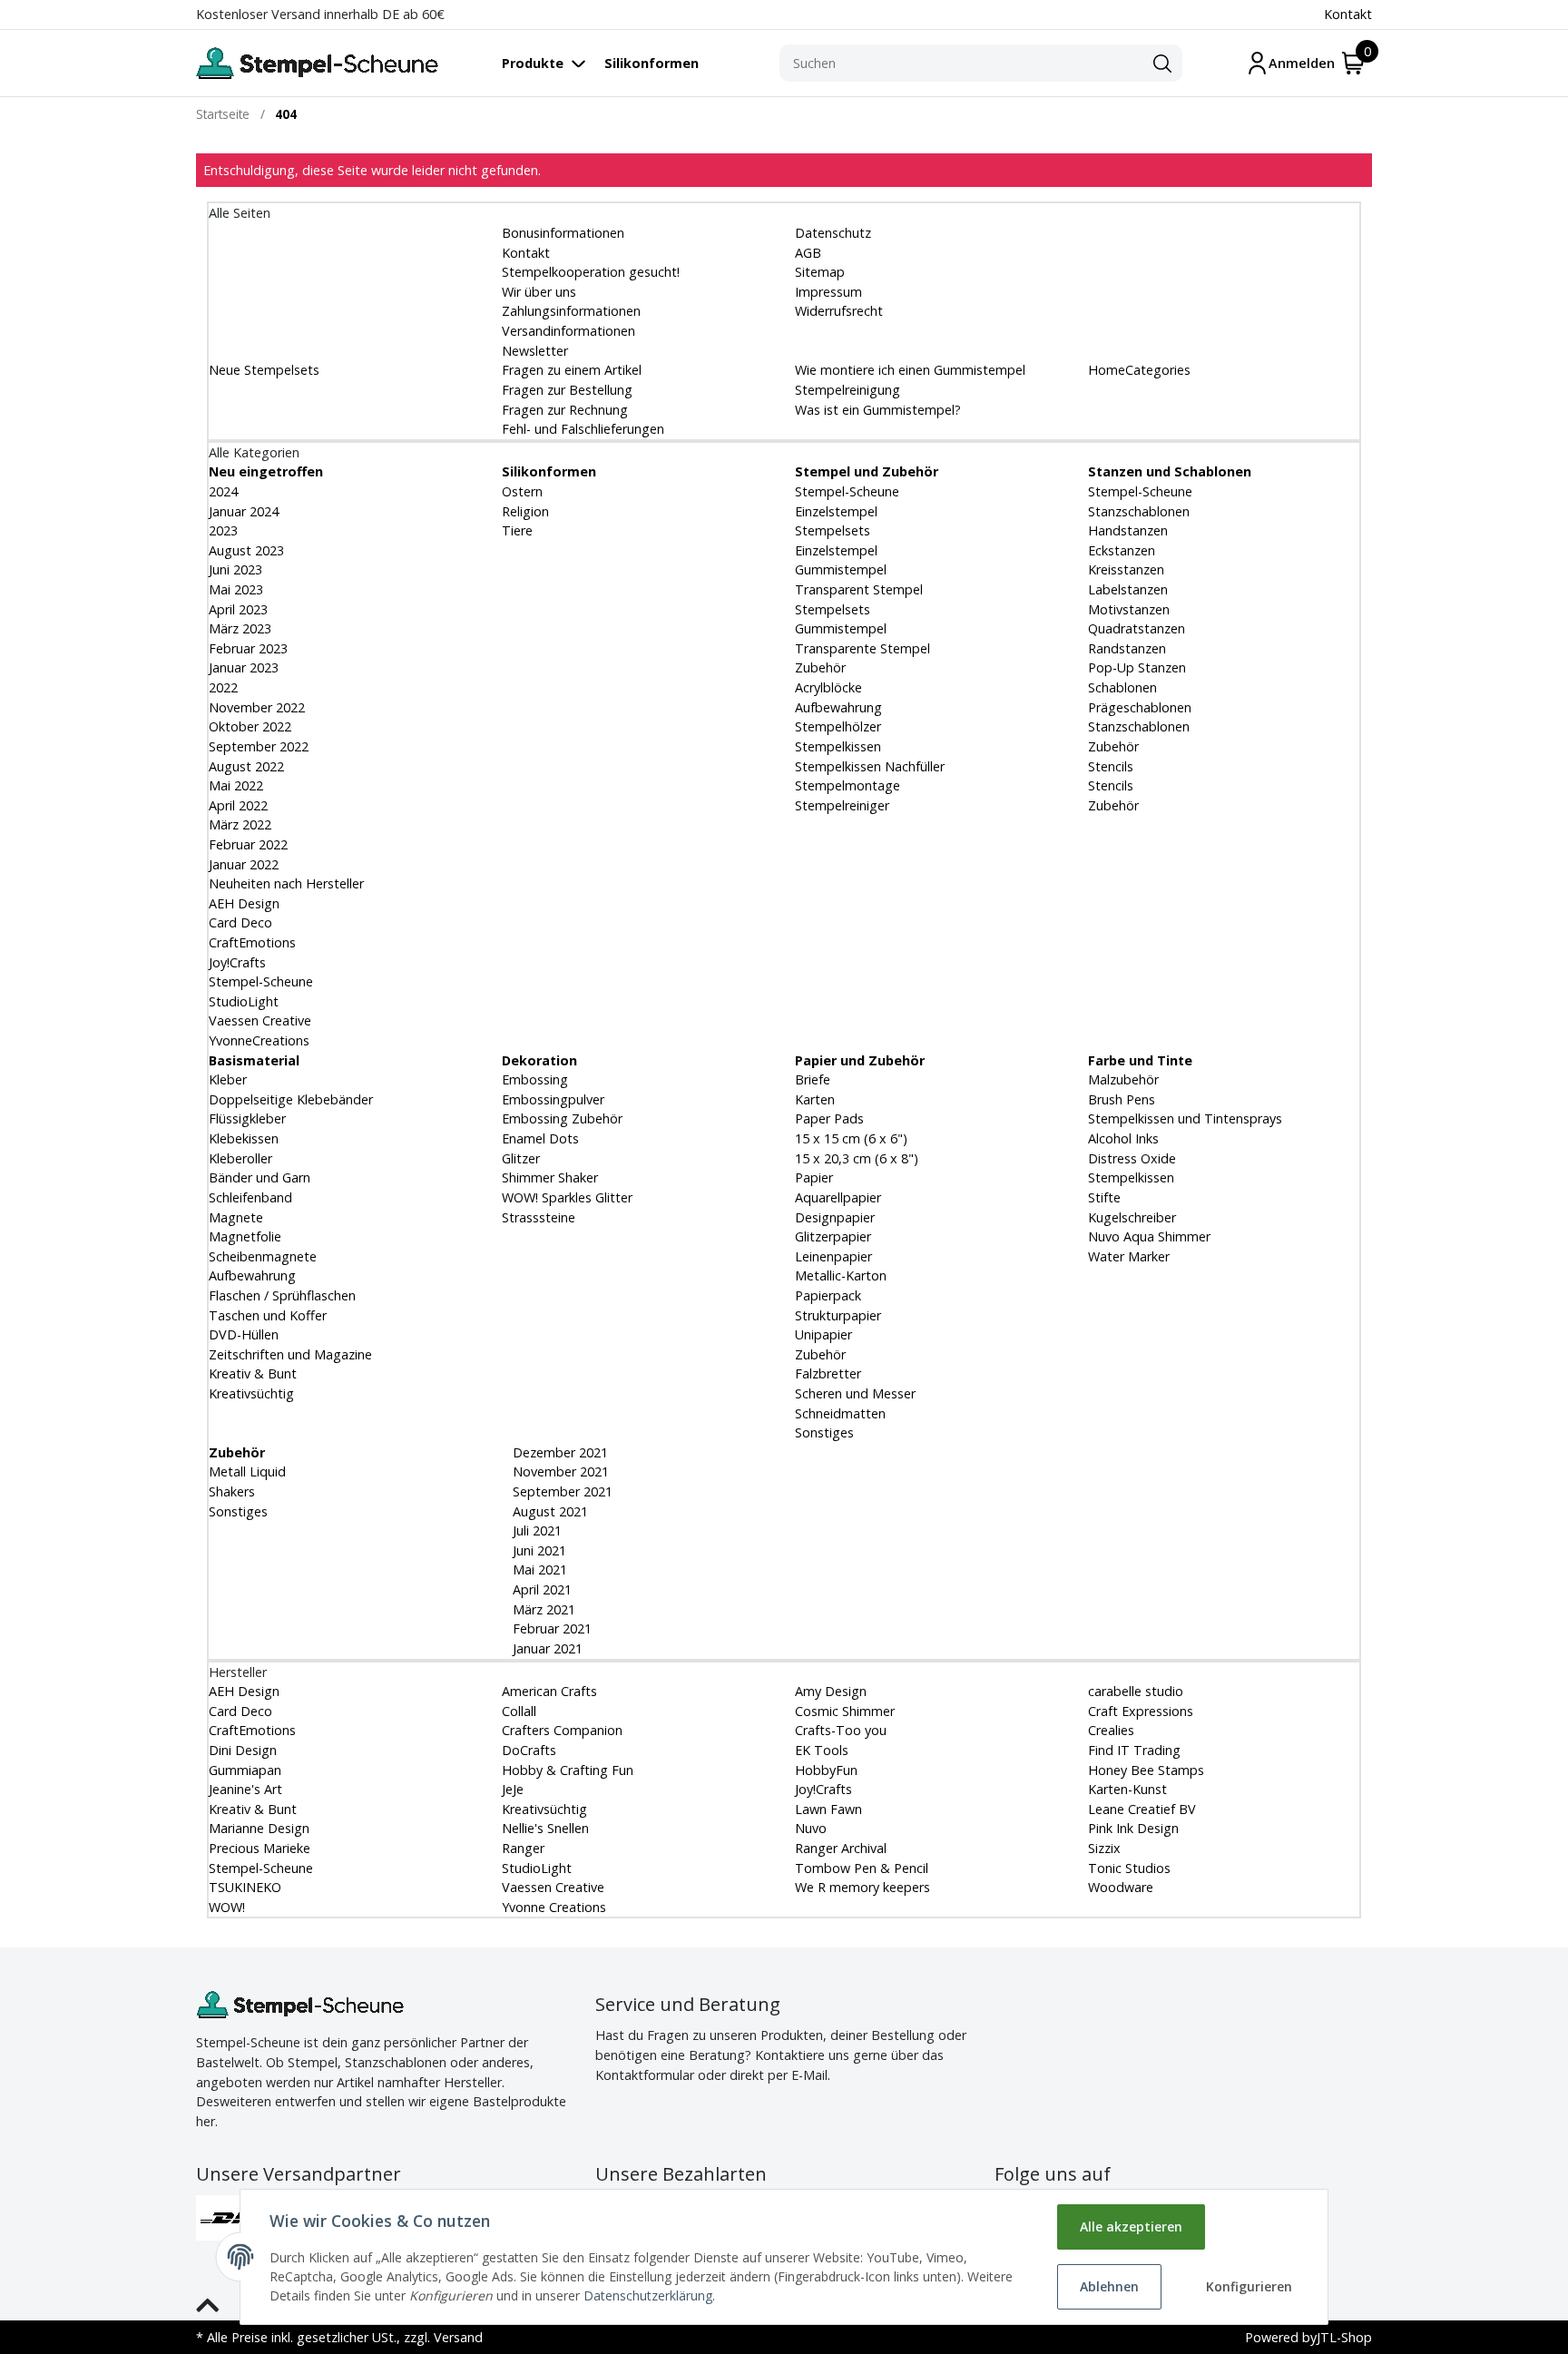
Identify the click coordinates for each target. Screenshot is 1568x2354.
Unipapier (823, 1334)
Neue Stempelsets (264, 370)
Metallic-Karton (841, 1275)
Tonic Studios (1129, 1868)
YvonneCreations (259, 1040)
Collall (519, 1711)
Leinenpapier (833, 1256)
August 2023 (246, 550)
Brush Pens (1122, 1099)
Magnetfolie (245, 1236)
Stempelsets (833, 530)
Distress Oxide (1132, 1158)
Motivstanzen (1129, 609)
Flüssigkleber (247, 1118)
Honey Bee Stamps (1146, 1770)
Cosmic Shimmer (845, 1711)
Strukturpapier (838, 1315)
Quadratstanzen (1137, 628)
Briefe (813, 1079)
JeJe (513, 1789)
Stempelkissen (838, 746)
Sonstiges (824, 1432)
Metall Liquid (247, 1471)
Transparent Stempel (859, 589)
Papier (814, 1177)
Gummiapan (245, 1770)
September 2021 (561, 1491)
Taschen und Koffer (268, 1315)
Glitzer (521, 1158)
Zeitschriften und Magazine (290, 1354)
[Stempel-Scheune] (317, 63)
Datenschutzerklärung (648, 2295)
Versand (458, 2337)
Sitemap (820, 272)
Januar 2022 (244, 864)
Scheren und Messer (855, 1393)
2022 (223, 687)
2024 (223, 491)
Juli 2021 (535, 1530)
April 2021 (540, 1589)
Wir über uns (539, 292)
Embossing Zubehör (562, 1118)
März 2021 (542, 1609)
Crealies (1111, 1730)
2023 (223, 530)
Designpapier (835, 1217)
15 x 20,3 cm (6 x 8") (857, 1158)
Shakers (232, 1491)
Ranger (523, 1848)
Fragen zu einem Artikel (572, 370)
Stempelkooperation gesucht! (591, 272)
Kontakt (1348, 14)
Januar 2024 (244, 511)
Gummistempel (841, 569)
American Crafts (549, 1691)
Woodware (1121, 1887)
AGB (808, 253)
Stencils (1111, 766)
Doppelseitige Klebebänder (291, 1099)
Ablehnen (1109, 2286)
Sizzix (1104, 1848)
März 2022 (240, 824)
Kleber (228, 1079)
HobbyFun (826, 1770)
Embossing (535, 1079)
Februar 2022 (248, 844)
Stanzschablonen (1139, 511)
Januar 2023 (244, 667)
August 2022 (246, 766)
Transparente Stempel (862, 648)
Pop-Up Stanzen (1137, 667)
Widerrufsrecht (839, 311)
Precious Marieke (260, 1848)
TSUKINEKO (245, 1887)
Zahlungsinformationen (571, 311)
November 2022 (257, 707)
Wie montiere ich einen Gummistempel (910, 370)
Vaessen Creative (260, 1020)
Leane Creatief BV (1142, 1809)
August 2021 (549, 1511)
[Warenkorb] (1353, 63)
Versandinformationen (568, 331)
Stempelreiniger (842, 805)
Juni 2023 (235, 569)
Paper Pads (829, 1118)
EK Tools (822, 1750)
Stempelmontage (848, 785)
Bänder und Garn (260, 1177)
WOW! (227, 1907)
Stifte (1104, 1197)
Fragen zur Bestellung (567, 390)
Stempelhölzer (838, 726)
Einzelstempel (836, 511)
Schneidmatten (840, 1413)
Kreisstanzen (1126, 569)
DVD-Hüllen (244, 1334)
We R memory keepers (862, 1887)
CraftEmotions (252, 942)
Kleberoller (240, 1158)
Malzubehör (1123, 1079)
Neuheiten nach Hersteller (286, 883)
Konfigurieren (1249, 2286)
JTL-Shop (1344, 2337)
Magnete (236, 1217)
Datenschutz (833, 233)
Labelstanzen (1128, 589)
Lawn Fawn (828, 1809)
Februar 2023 (248, 648)
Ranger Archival (841, 1848)
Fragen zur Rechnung (565, 410)
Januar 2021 (546, 1648)
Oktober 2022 (250, 726)
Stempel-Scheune (261, 981)
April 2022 (238, 805)
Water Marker (1129, 1256)
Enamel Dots (540, 1138)
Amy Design (831, 1691)
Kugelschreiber (1132, 1217)
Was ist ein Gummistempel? (878, 410)
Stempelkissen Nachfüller (870, 766)
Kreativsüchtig (251, 1393)
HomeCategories (1139, 370)
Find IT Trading (1134, 1750)
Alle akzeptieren (1131, 2226)
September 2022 (259, 746)
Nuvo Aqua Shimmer (1149, 1236)
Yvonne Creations (554, 1907)
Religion (525, 511)
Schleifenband (250, 1197)
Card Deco (240, 922)
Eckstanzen (1122, 550)
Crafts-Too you (841, 1730)
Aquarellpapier (838, 1197)
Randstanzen (1127, 648)
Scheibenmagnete (263, 1256)
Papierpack (828, 1295)
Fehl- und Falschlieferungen (583, 429)
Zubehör (820, 667)
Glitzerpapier (833, 1236)
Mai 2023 (236, 589)
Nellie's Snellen (545, 1828)
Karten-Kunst (1127, 1789)
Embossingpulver (553, 1099)
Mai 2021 (538, 1569)
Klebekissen (244, 1138)
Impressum (828, 292)
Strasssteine (539, 1217)
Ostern (522, 491)
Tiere (517, 530)
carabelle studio (1136, 1691)
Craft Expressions (1141, 1711)
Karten (815, 1099)
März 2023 (240, 628)
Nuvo (811, 1828)
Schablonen (1122, 687)
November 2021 (559, 1471)
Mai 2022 (236, 785)
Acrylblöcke (828, 687)
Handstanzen (1128, 530)
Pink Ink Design (1133, 1828)
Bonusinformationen (563, 233)
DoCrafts (529, 1750)
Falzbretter (828, 1373)
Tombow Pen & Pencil (862, 1868)
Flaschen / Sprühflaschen (282, 1295)
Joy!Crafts (237, 962)
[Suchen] (1162, 64)
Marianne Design (259, 1828)
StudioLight (244, 1001)
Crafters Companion (562, 1730)
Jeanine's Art (245, 1789)
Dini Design (243, 1750)
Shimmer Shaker (550, 1177)
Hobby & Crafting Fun (568, 1770)
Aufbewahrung (838, 707)
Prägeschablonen (1140, 707)
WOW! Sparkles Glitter (567, 1197)
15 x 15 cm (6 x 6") (851, 1138)
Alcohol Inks (1123, 1138)
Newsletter (535, 351)
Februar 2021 (550, 1628)
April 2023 (238, 609)
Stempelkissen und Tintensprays (1185, 1118)
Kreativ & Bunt (253, 1373)
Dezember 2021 (559, 1452)
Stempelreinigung (848, 390)
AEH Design (244, 903)
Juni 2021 (538, 1550)
